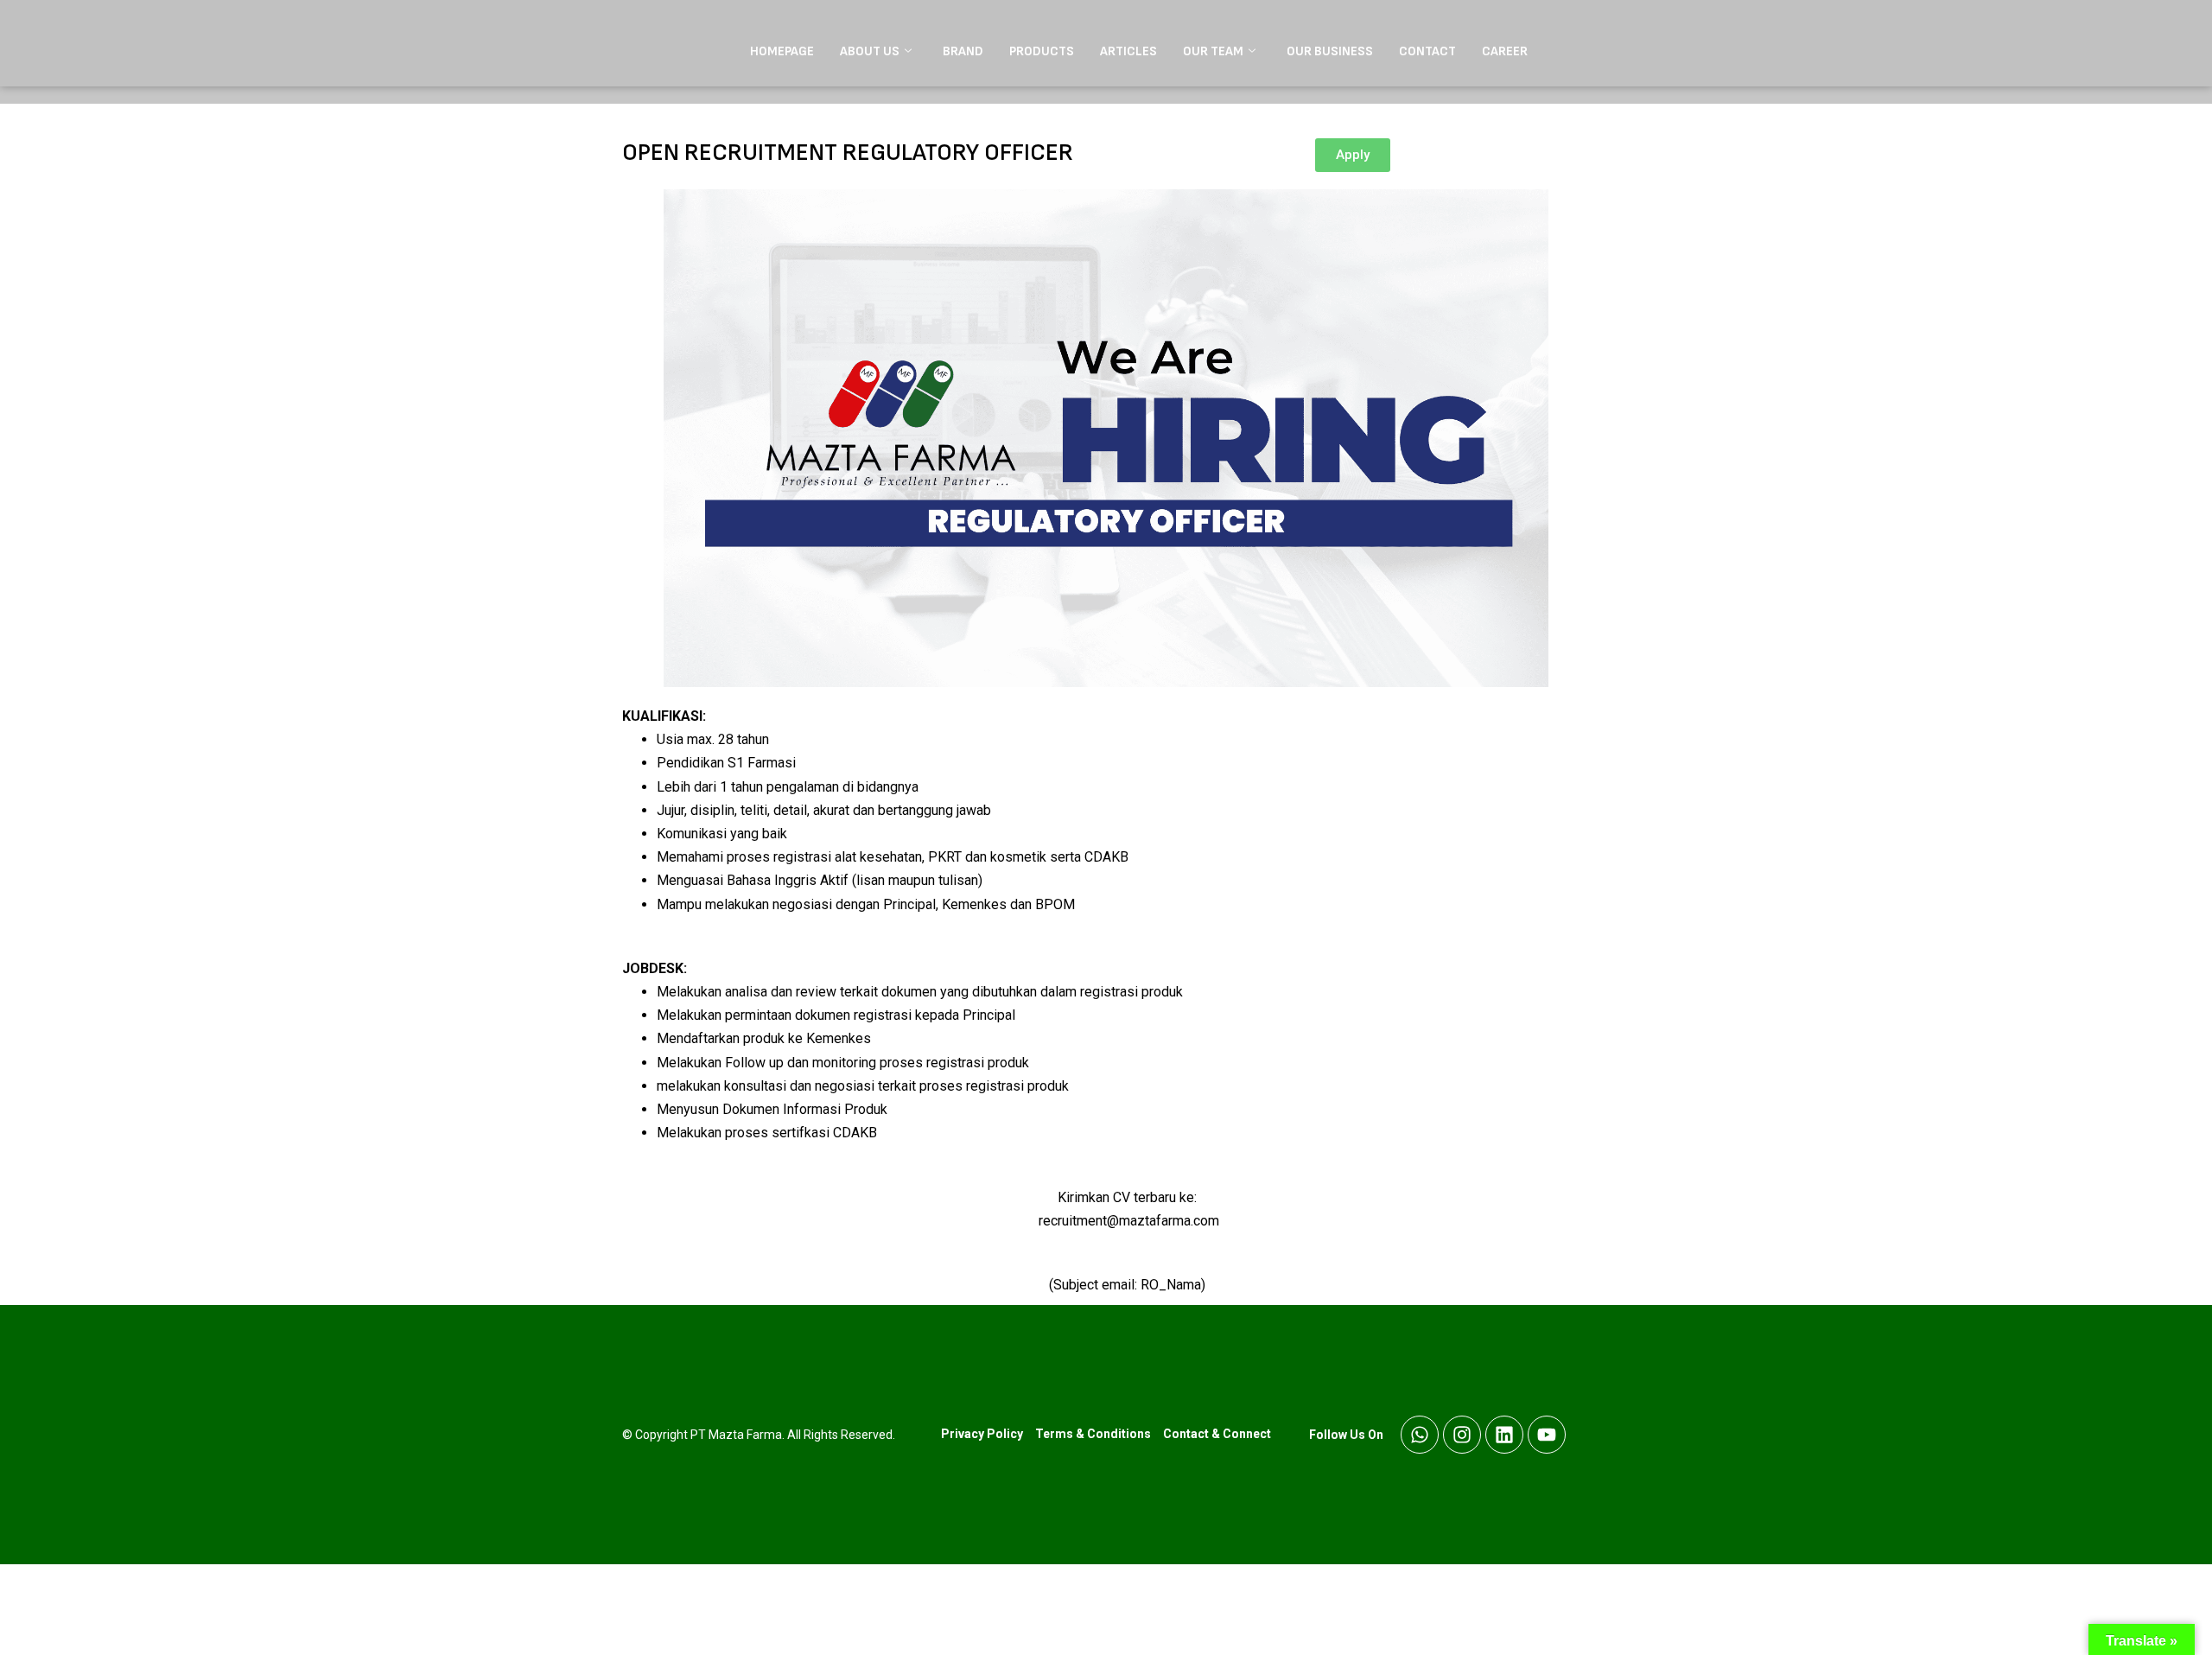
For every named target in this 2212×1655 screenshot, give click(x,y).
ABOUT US (870, 51)
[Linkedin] (1504, 1435)
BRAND (963, 51)
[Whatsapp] (1420, 1435)
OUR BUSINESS (1330, 51)
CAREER (1505, 51)
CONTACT (1427, 51)
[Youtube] (1547, 1435)
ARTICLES (1128, 51)
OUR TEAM (1213, 51)
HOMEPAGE (782, 51)
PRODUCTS (1042, 51)
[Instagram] (1462, 1435)
